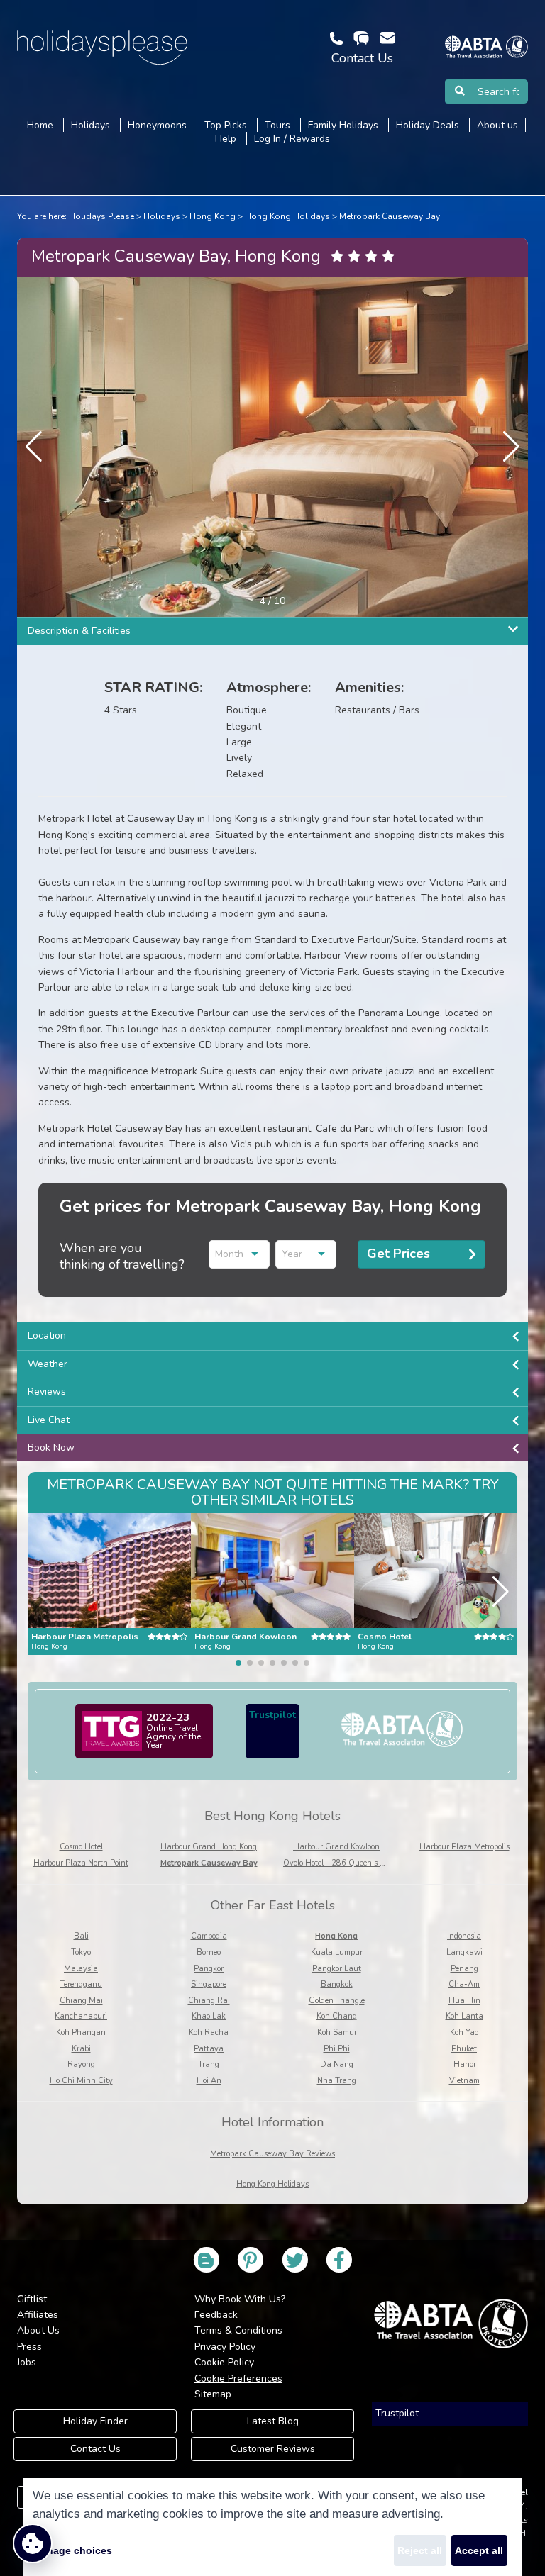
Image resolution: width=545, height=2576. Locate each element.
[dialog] (272, 2527)
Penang (464, 1969)
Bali (81, 1936)
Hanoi (464, 2064)
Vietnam (464, 2081)
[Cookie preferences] (33, 2543)
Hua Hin (464, 2001)
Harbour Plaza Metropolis (464, 1847)
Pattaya (209, 2049)
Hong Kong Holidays (287, 216)
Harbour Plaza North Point (81, 1863)
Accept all (479, 2550)
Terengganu (81, 1984)
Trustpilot (272, 1715)
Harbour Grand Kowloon (336, 1847)
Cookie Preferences (238, 2379)
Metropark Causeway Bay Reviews (272, 2154)
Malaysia (81, 1969)
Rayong (81, 2064)
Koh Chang (337, 2016)
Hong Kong (213, 216)
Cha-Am (464, 1984)
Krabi (81, 2049)
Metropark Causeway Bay (390, 216)
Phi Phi (337, 2049)
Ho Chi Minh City (81, 2081)
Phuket (464, 2049)
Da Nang (337, 2064)
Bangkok (337, 1984)
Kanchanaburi (81, 2016)
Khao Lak (209, 2016)
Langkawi (464, 1952)
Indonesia (464, 1936)
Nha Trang (337, 2081)
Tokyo (81, 1952)
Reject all (420, 2550)
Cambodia (209, 1936)
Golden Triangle (337, 2001)
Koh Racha (209, 2033)
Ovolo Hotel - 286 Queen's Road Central (355, 1863)
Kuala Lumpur (337, 1952)
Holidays (162, 216)
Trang (209, 2064)
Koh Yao (464, 2033)
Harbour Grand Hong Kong (209, 1847)
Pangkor (209, 1969)
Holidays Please (101, 216)
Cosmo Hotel (81, 1847)
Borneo (209, 1952)
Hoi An (209, 2081)
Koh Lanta (464, 2016)
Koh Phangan (81, 2033)
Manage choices (72, 2550)
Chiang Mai (81, 2001)
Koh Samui (337, 2033)
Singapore (209, 1984)
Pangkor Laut (337, 1969)
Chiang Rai (209, 2001)
